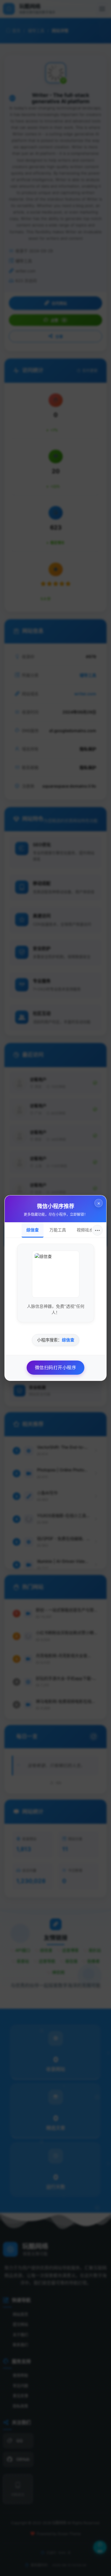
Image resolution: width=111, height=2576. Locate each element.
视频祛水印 (87, 1230)
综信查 (33, 1230)
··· (97, 1230)
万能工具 (58, 1230)
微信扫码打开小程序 (56, 1367)
